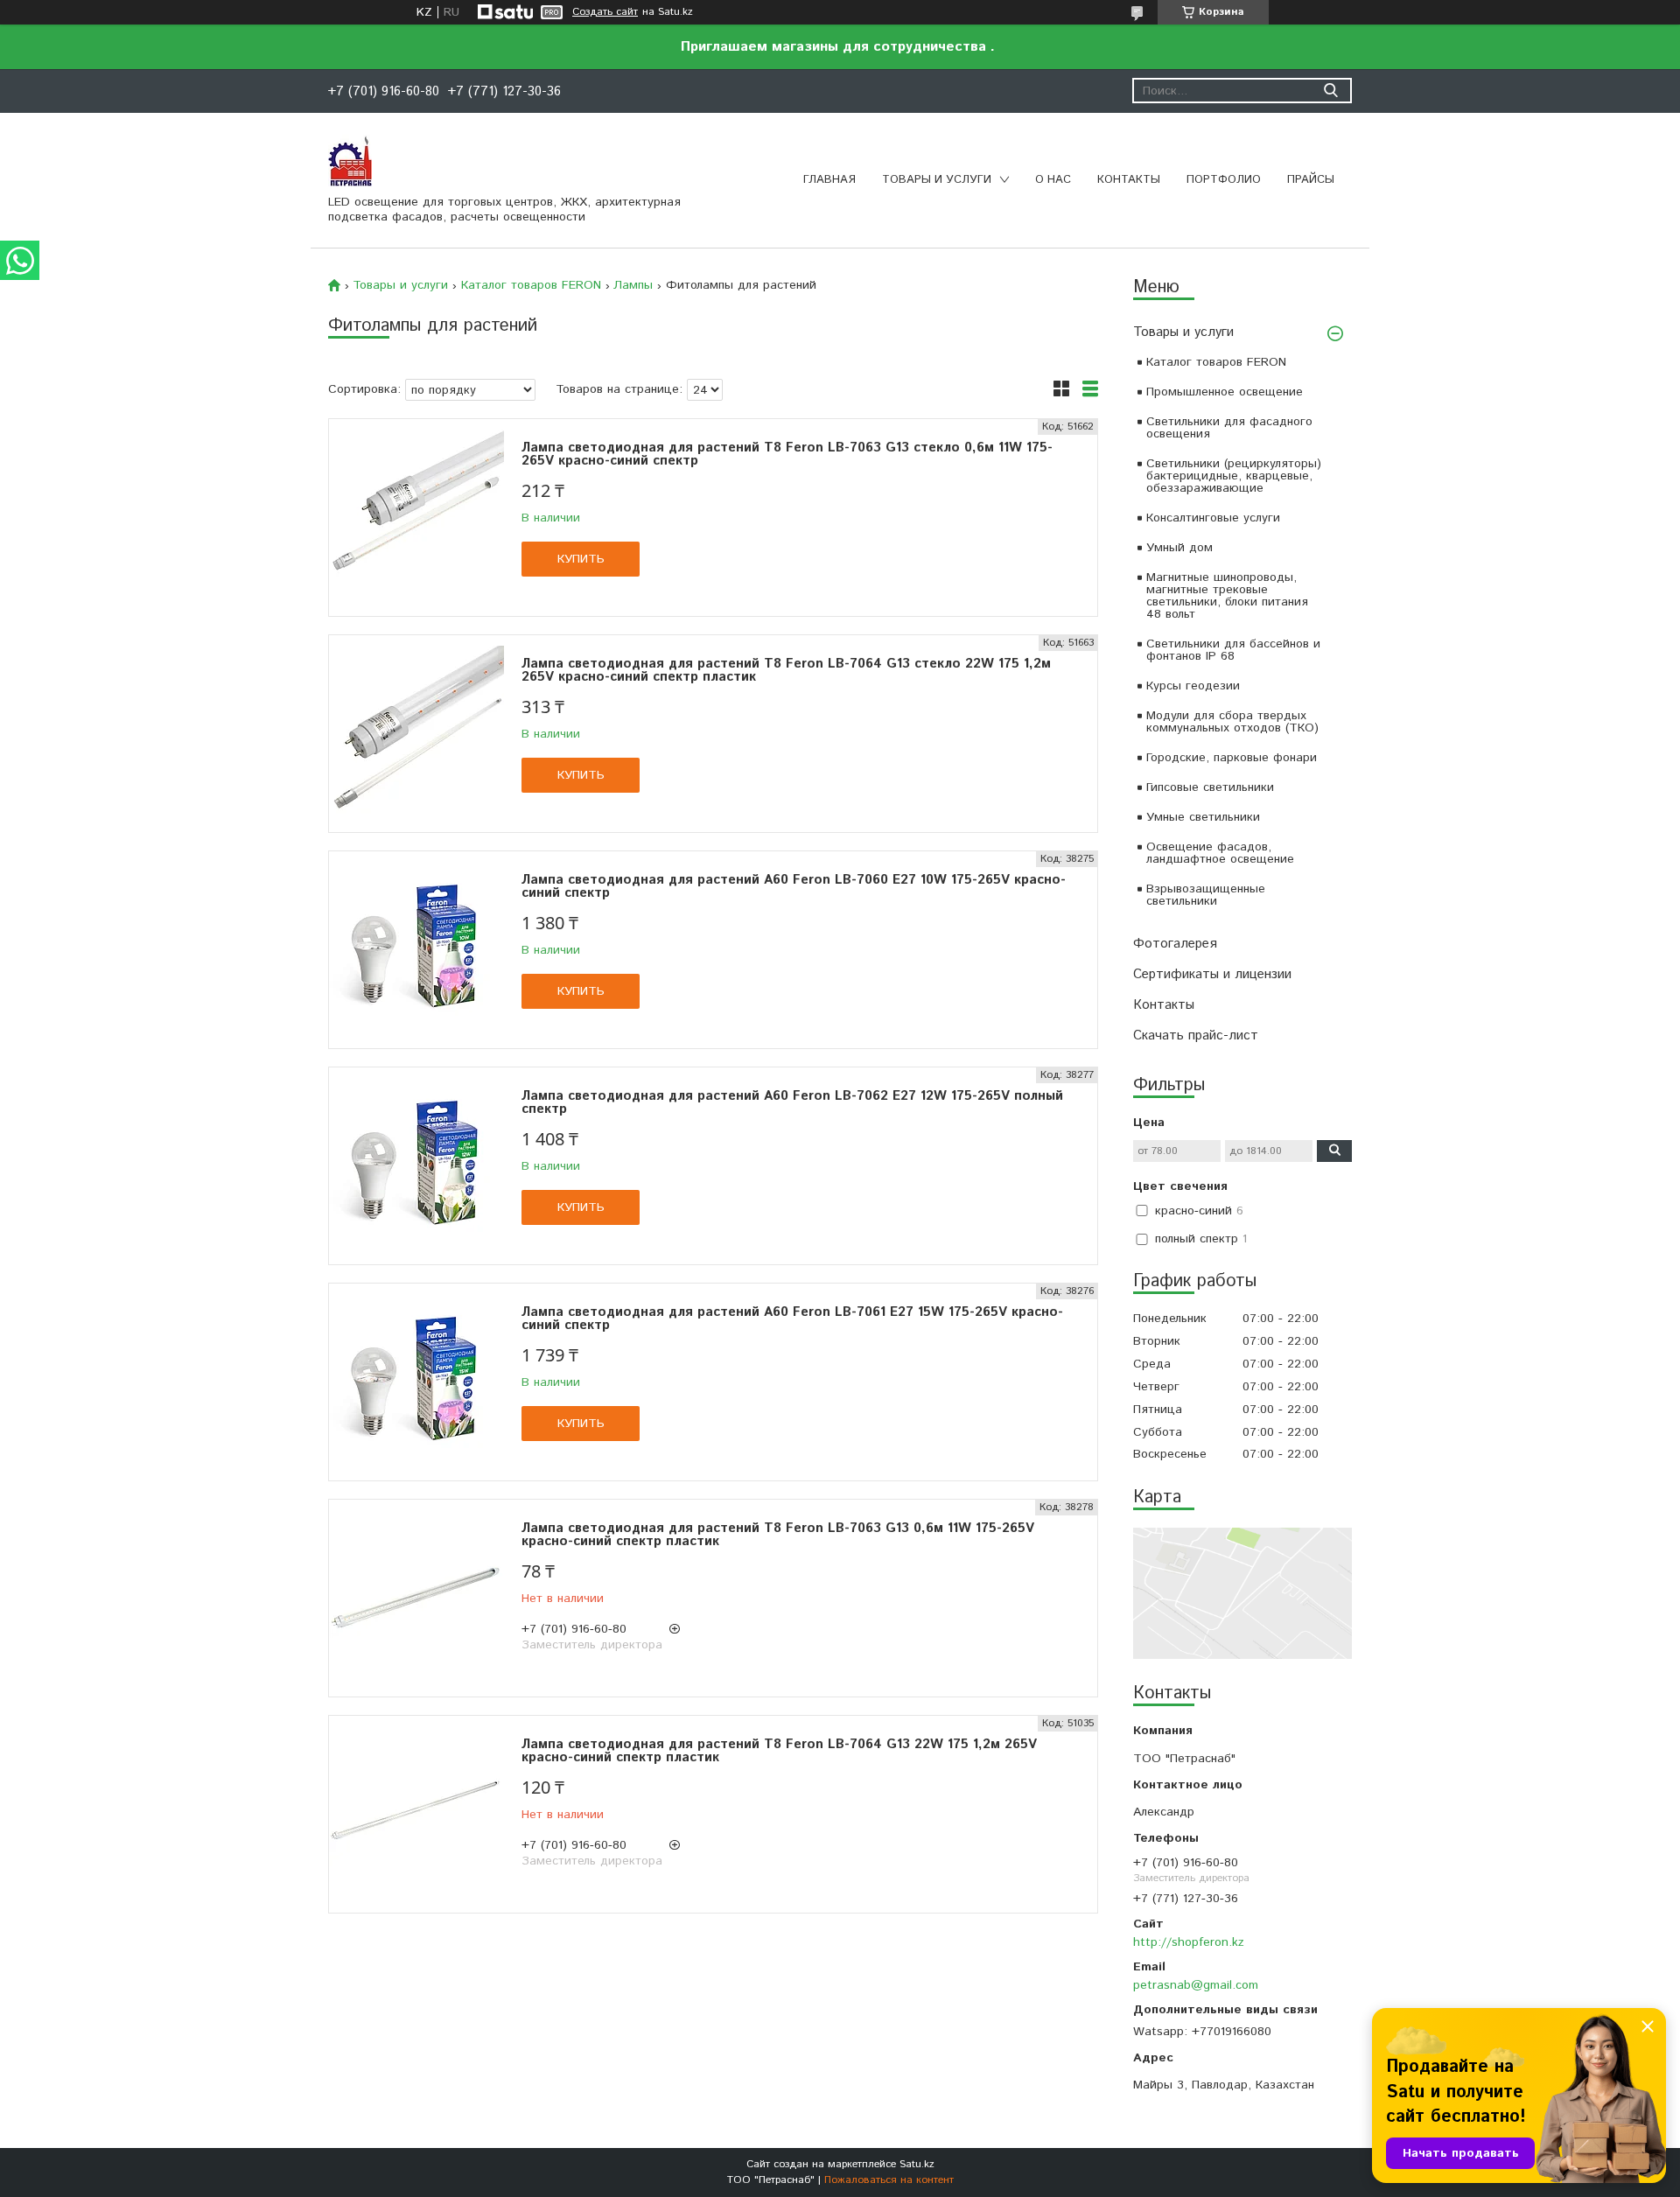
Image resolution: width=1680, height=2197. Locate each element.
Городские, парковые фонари (1232, 758)
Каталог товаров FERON (1216, 362)
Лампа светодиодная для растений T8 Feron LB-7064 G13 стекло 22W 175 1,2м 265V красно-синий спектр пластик (786, 670)
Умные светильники (1203, 817)
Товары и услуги (937, 180)
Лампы (633, 285)
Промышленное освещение (1225, 392)
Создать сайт (605, 12)
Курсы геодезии (1193, 686)
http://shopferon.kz (1189, 1942)
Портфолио (1224, 180)
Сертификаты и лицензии (1212, 974)
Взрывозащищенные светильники (1206, 895)
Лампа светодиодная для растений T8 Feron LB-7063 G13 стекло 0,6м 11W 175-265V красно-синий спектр (787, 454)
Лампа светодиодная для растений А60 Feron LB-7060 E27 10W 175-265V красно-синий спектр (794, 886)
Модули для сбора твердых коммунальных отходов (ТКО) (1232, 722)
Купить (581, 559)
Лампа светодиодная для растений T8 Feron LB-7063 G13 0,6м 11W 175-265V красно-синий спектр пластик (778, 1535)
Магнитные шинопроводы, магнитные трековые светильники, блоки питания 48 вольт (1227, 596)
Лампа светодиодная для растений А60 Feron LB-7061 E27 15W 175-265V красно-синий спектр (792, 1319)
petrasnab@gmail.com (1196, 1985)
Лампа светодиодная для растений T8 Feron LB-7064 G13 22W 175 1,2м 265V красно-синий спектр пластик (779, 1751)
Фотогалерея (1175, 944)
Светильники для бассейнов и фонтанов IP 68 (1233, 650)
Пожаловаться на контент (889, 2180)
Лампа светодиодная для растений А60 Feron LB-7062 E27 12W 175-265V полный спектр (792, 1102)
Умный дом (1179, 548)
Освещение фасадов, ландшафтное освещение (1220, 853)
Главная (829, 180)
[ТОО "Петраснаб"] (350, 160)
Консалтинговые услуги (1213, 518)
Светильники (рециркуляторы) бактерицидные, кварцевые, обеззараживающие (1234, 476)
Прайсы (1311, 180)
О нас (1053, 180)
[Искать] (1330, 91)
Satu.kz (917, 2164)
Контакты (1129, 180)
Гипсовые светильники (1210, 787)
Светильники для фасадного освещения (1229, 428)
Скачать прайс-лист (1196, 1036)
